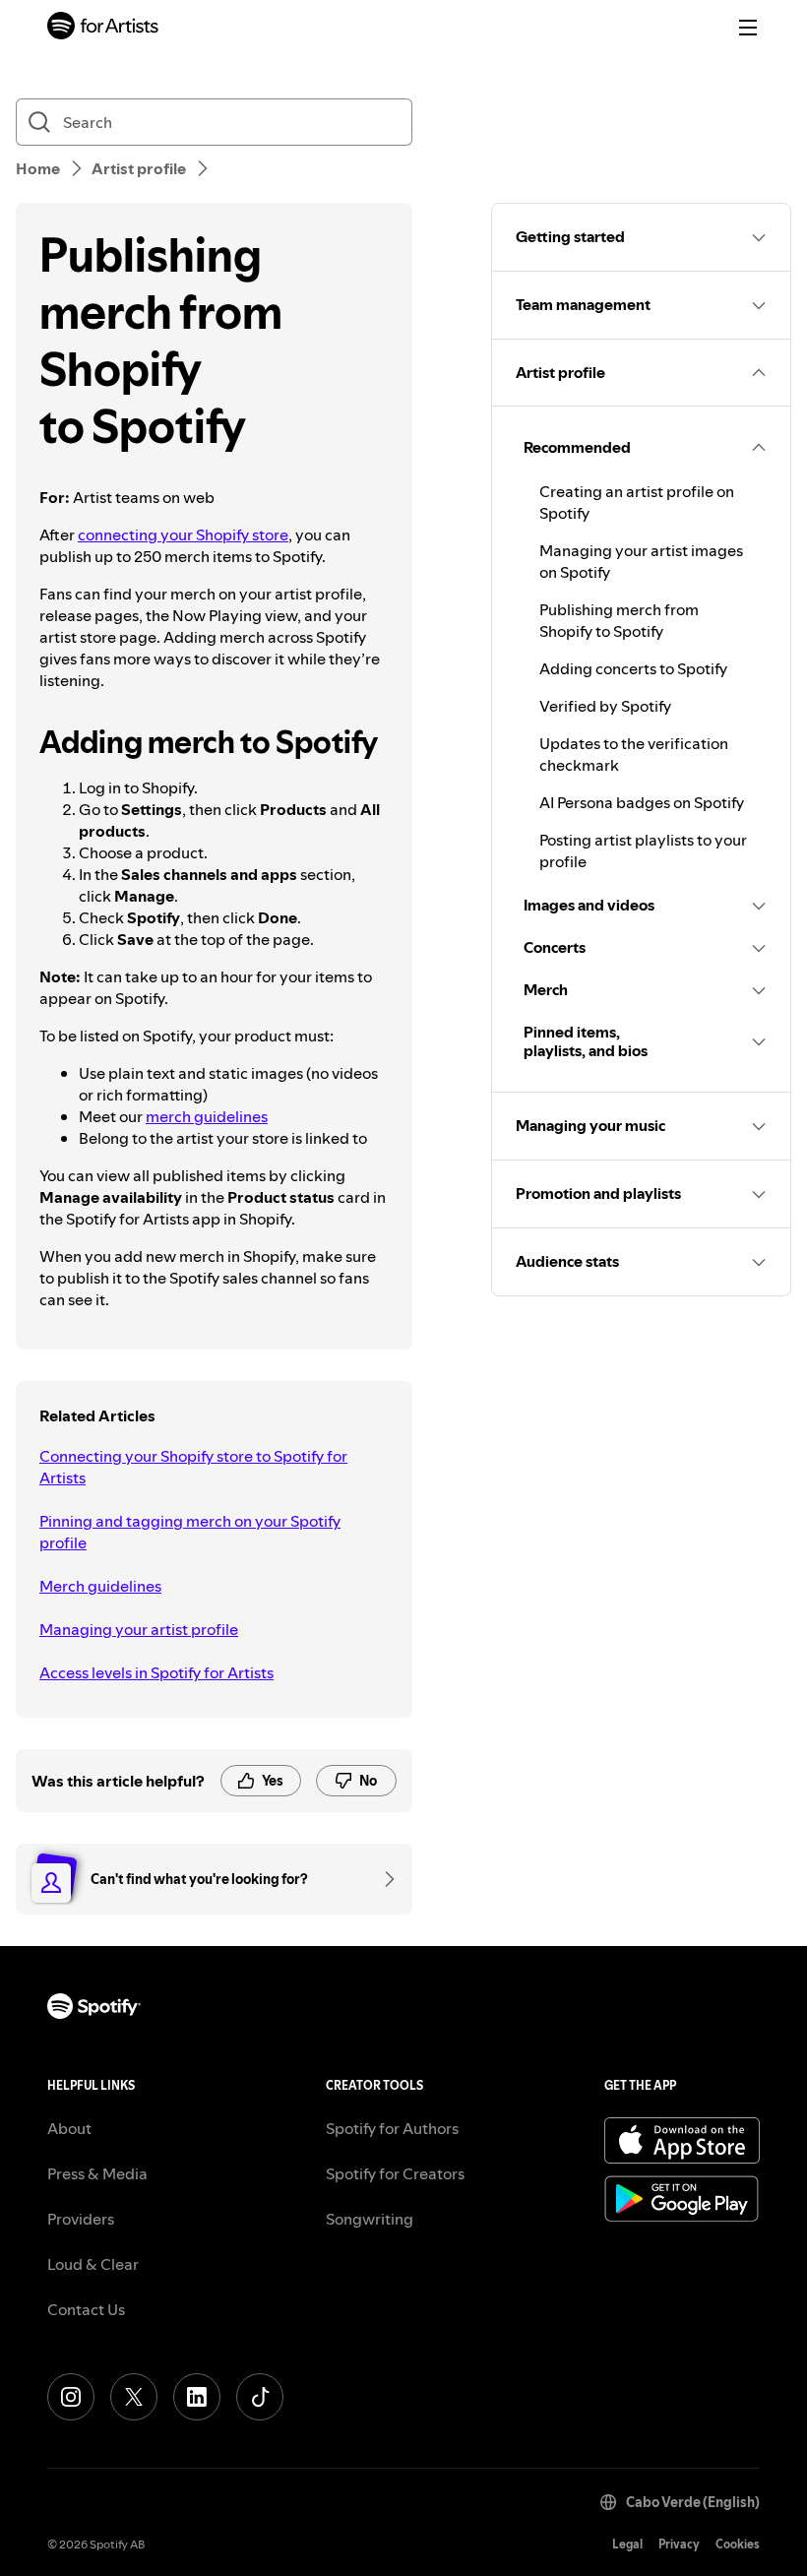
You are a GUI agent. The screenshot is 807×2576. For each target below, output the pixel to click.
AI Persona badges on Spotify (642, 802)
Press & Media (97, 2173)
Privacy (679, 2544)
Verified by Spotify (605, 706)
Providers (81, 2219)
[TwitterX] (134, 2397)
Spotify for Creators (395, 2173)
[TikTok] (260, 2397)
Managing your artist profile (139, 1629)
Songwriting (370, 2219)
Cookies (738, 2544)
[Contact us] (383, 1879)
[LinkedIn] (197, 2397)
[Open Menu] (748, 28)
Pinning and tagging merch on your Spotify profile (190, 1532)
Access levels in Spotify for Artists (156, 1672)
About (69, 2128)
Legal (627, 2544)
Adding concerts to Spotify (633, 668)
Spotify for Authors (392, 2128)
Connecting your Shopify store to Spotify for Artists (193, 1467)
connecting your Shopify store (183, 534)
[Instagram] (71, 2397)
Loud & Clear (93, 2264)
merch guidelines (207, 1116)
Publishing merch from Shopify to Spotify (619, 620)
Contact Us (86, 2309)
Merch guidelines (100, 1586)
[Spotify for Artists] (103, 28)
